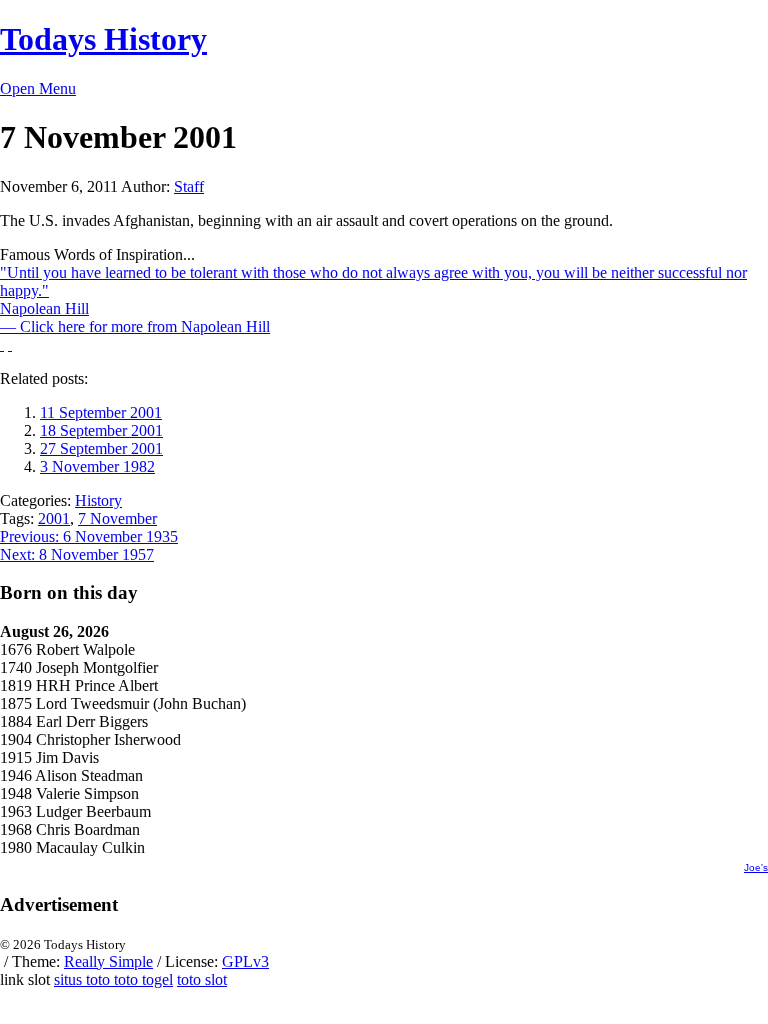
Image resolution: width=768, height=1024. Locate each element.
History (98, 500)
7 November (117, 518)
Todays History (103, 39)
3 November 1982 (97, 466)
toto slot (202, 979)
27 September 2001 (101, 448)
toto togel (143, 979)
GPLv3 (245, 961)
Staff (189, 186)
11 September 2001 (101, 412)
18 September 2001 (101, 430)
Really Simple (108, 961)
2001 (54, 518)
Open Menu (38, 88)
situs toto (84, 979)
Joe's (756, 867)
